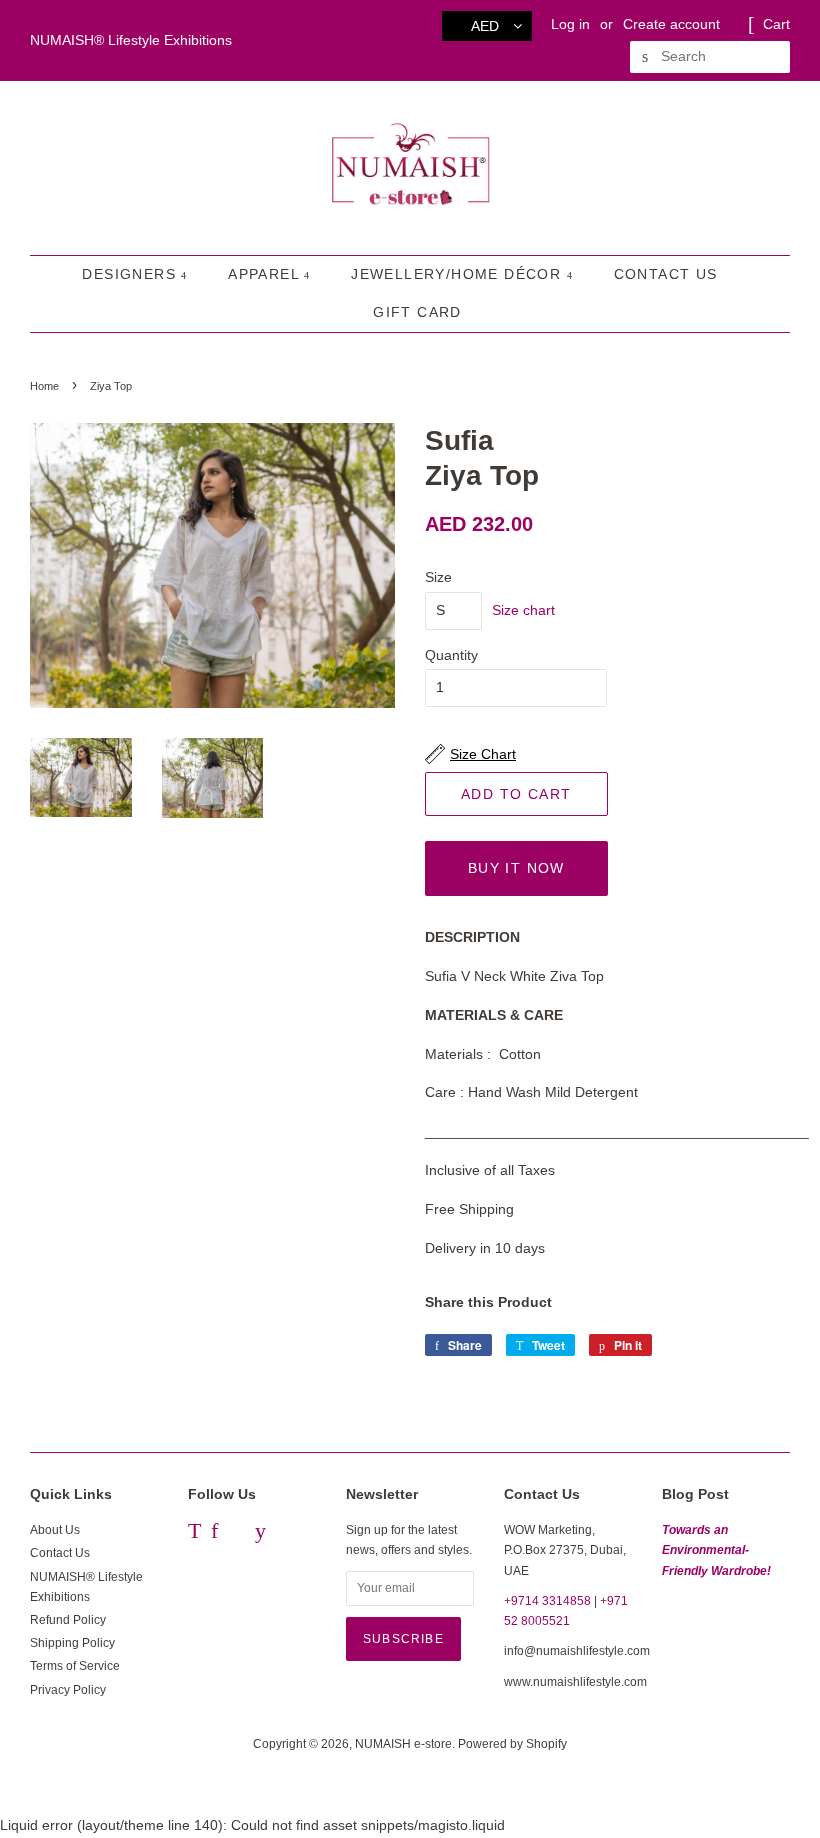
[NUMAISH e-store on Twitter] (194, 1534)
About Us (55, 1530)
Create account (671, 24)
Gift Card (417, 312)
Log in (570, 24)
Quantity (451, 655)
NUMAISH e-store (403, 1744)
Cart (776, 24)
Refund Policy (68, 1620)
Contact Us (666, 274)
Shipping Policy (72, 1643)
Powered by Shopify (512, 1744)
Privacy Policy (68, 1690)
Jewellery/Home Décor (458, 274)
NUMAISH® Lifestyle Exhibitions (131, 40)
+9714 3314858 (547, 1601)
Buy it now (516, 868)
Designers (131, 274)
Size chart (523, 610)
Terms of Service (75, 1666)
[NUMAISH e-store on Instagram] (236, 1534)
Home (44, 386)
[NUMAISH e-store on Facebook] (214, 1534)
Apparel (266, 274)
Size (438, 577)
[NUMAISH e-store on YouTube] (260, 1534)
